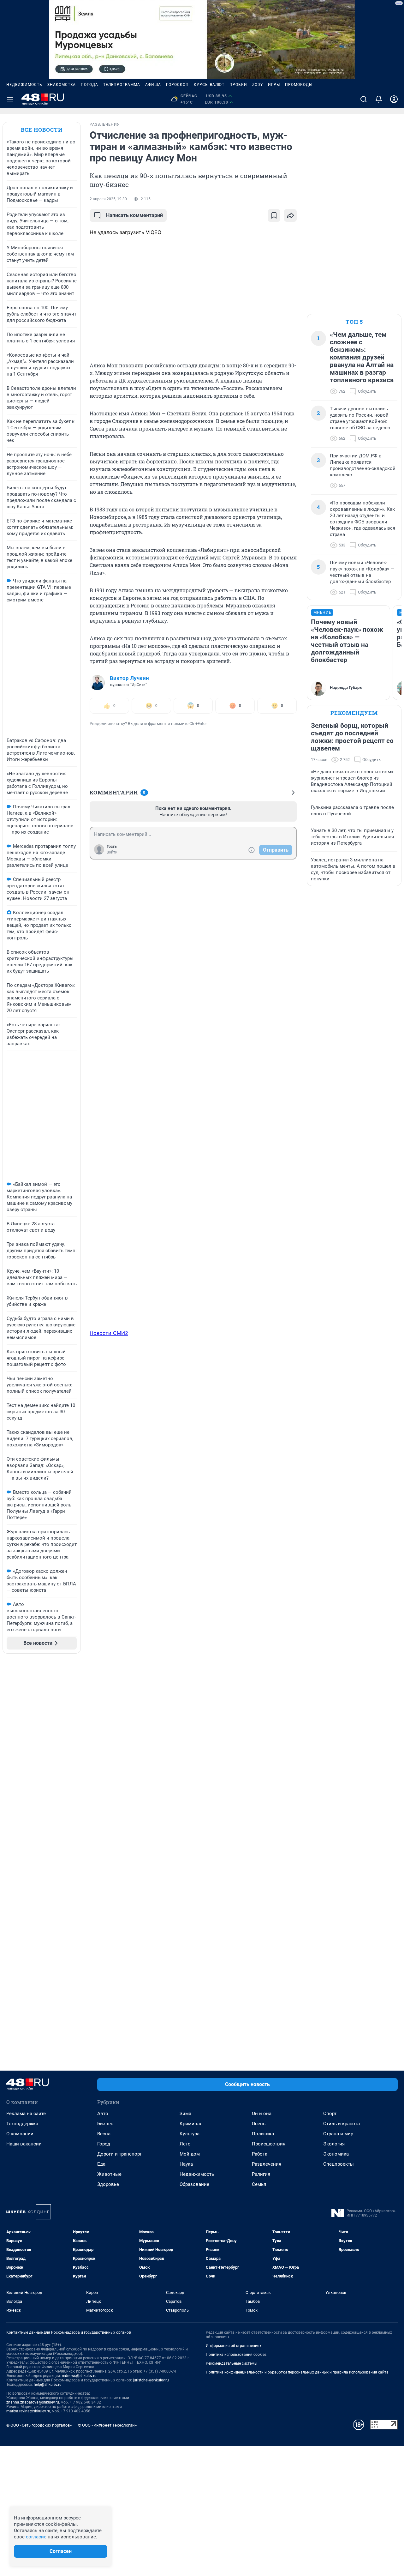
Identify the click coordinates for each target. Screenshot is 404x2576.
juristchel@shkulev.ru (151, 2380)
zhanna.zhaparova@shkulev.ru (33, 2402)
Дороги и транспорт (119, 2154)
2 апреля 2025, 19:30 (108, 199)
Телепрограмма (122, 85)
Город (104, 2144)
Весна (104, 2134)
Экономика (336, 2154)
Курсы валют (209, 85)
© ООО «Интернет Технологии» (107, 2425)
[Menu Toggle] (10, 99)
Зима (185, 2114)
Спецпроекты (339, 2164)
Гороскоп (177, 85)
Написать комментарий (134, 215)
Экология (334, 2144)
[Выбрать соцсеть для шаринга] (290, 215)
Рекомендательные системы (232, 2363)
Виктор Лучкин (129, 678)
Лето (185, 2144)
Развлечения (267, 2164)
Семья (259, 2184)
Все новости (42, 130)
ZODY (258, 85)
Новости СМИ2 (109, 1333)
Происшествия (269, 2144)
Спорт (330, 2114)
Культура (190, 2134)
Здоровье (108, 2184)
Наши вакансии (24, 2144)
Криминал (191, 2124)
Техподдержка (22, 2124)
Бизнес (105, 2124)
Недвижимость (24, 85)
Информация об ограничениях (234, 2346)
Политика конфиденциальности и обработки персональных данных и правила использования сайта (297, 2372)
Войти (112, 852)
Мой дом (190, 2154)
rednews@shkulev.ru (79, 2376)
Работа (260, 2154)
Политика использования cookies (236, 2355)
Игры (274, 85)
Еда (101, 2164)
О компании (20, 2134)
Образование (194, 2184)
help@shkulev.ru (48, 2385)
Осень (259, 2124)
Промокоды (299, 85)
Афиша (153, 85)
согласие (36, 2537)
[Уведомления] (379, 99)
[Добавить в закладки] (274, 215)
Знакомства (62, 85)
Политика (263, 2134)
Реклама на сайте (26, 2114)
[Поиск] (364, 99)
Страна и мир (338, 2134)
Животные (109, 2174)
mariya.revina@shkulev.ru (28, 2411)
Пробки (238, 85)
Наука (186, 2164)
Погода (89, 85)
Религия (261, 2174)
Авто (103, 2114)
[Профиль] (394, 99)
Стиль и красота (342, 2124)
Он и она (262, 2114)
